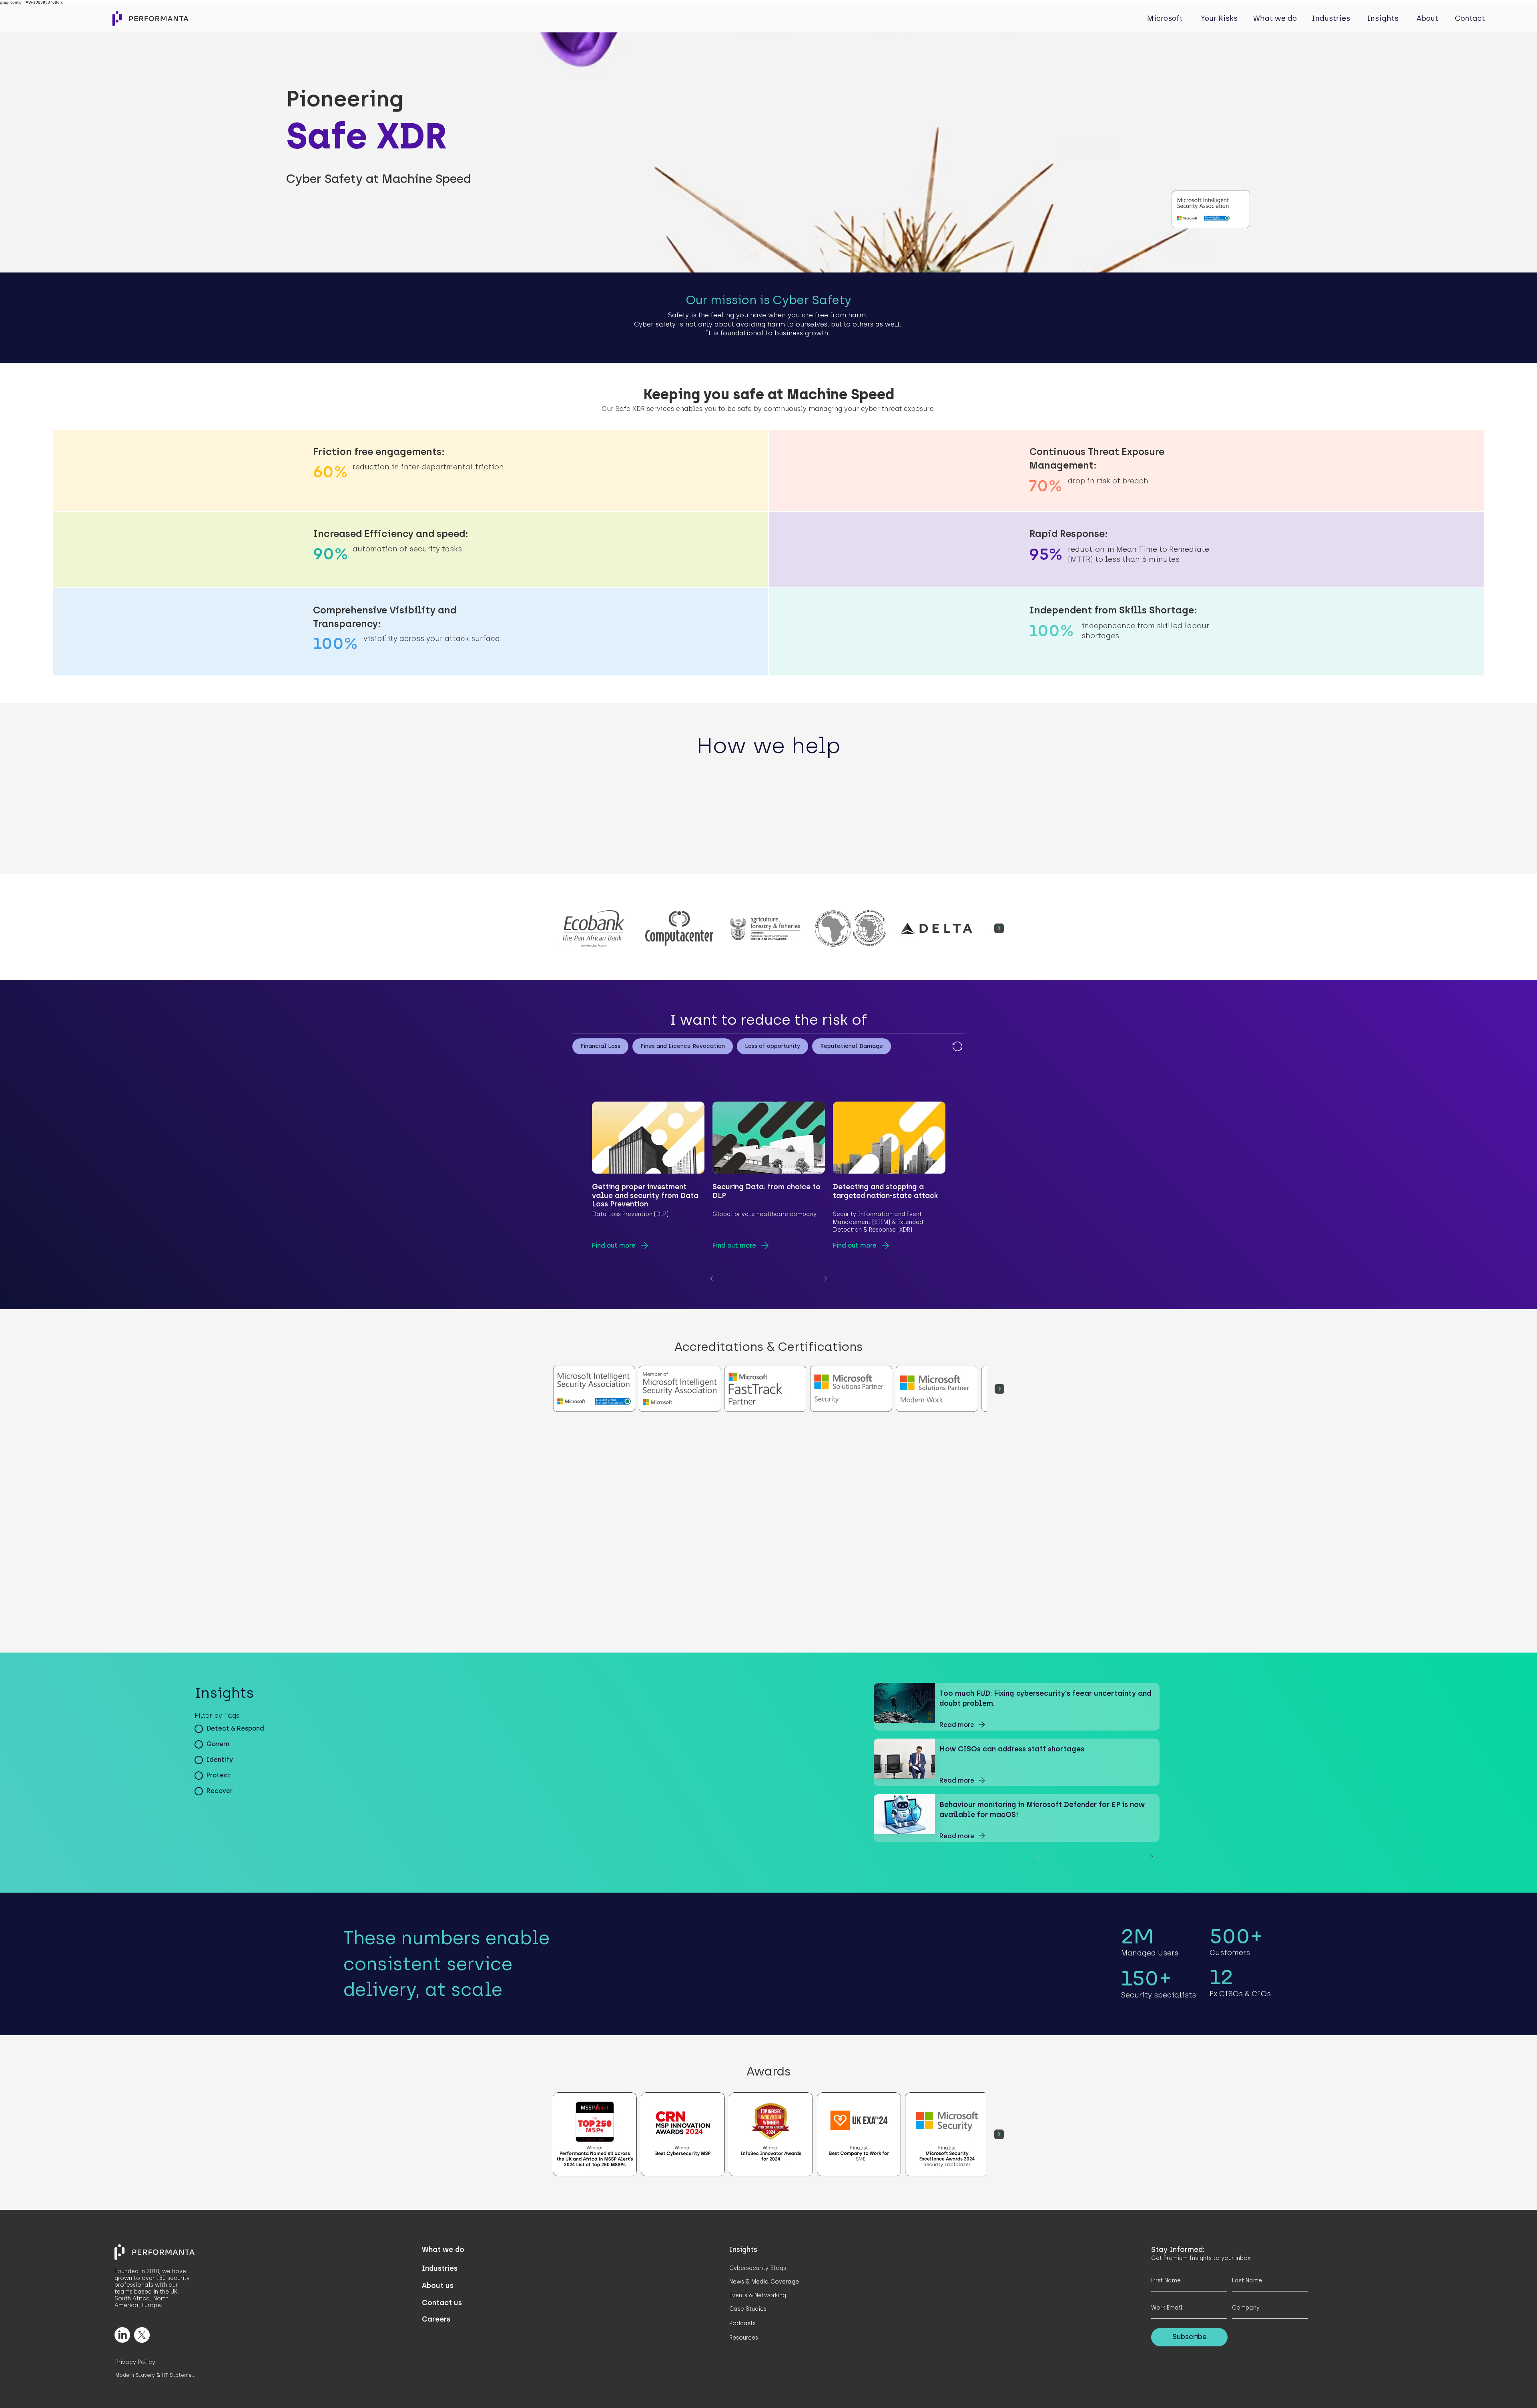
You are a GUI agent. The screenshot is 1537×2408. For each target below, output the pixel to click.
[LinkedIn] (122, 2335)
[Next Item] (999, 928)
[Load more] (957, 1046)
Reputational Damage (852, 1046)
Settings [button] (1433, 2394)
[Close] (1527, 2394)
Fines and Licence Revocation (683, 1046)
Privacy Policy (27, 2398)
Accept (1502, 2394)
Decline (1466, 2394)
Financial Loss (600, 1046)
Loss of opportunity (773, 1046)
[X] (142, 2335)
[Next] (825, 1278)
